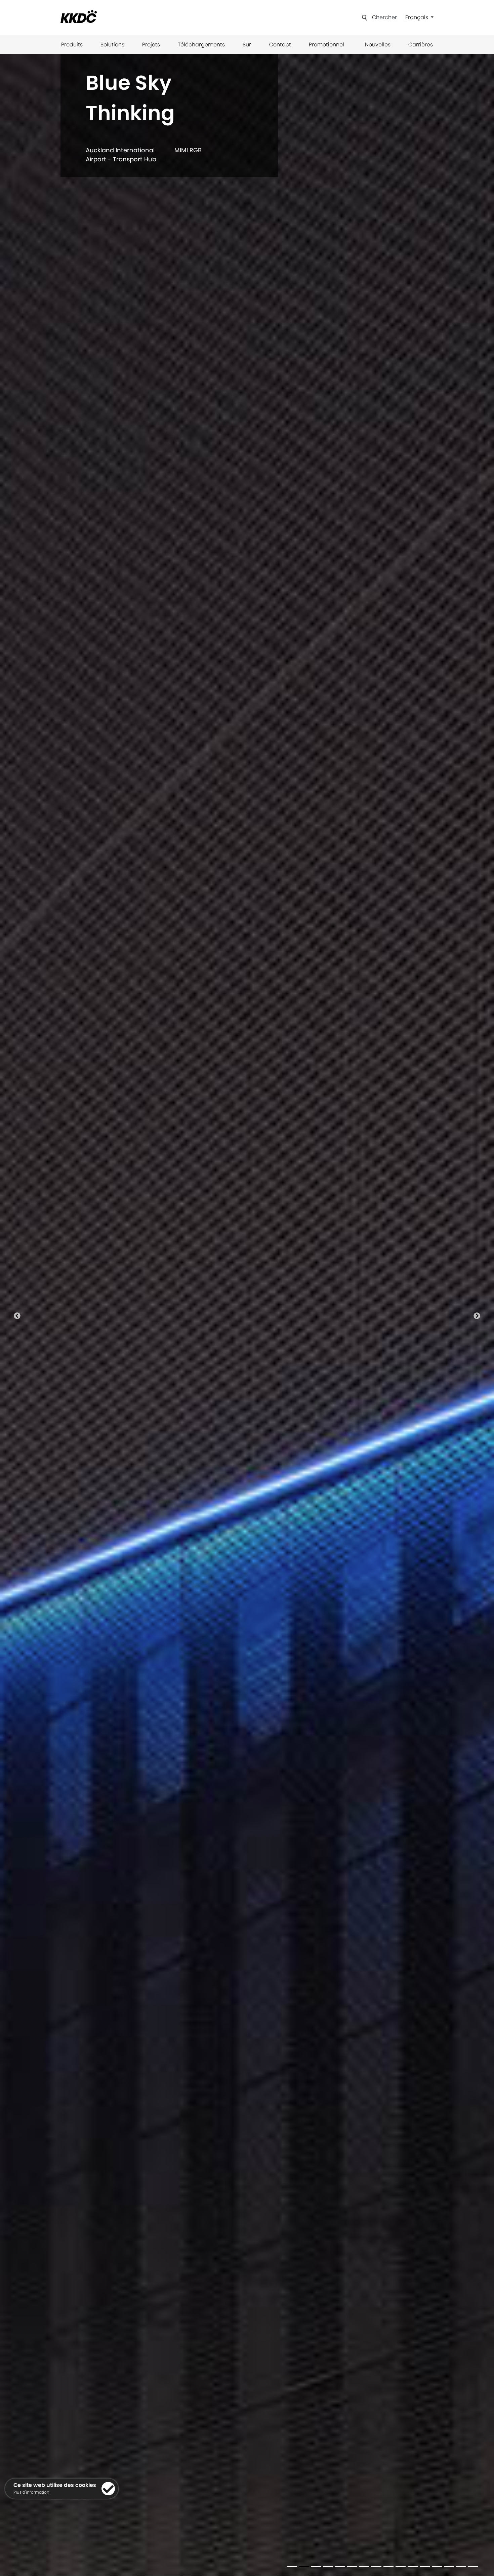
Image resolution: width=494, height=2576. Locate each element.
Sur (247, 45)
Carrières (421, 45)
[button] (17, 1315)
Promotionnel (326, 45)
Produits (72, 45)
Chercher (384, 17)
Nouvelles (378, 45)
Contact (280, 45)
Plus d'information (31, 2492)
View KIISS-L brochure (111, 150)
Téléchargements (201, 45)
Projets (151, 45)
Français (417, 17)
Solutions (112, 45)
